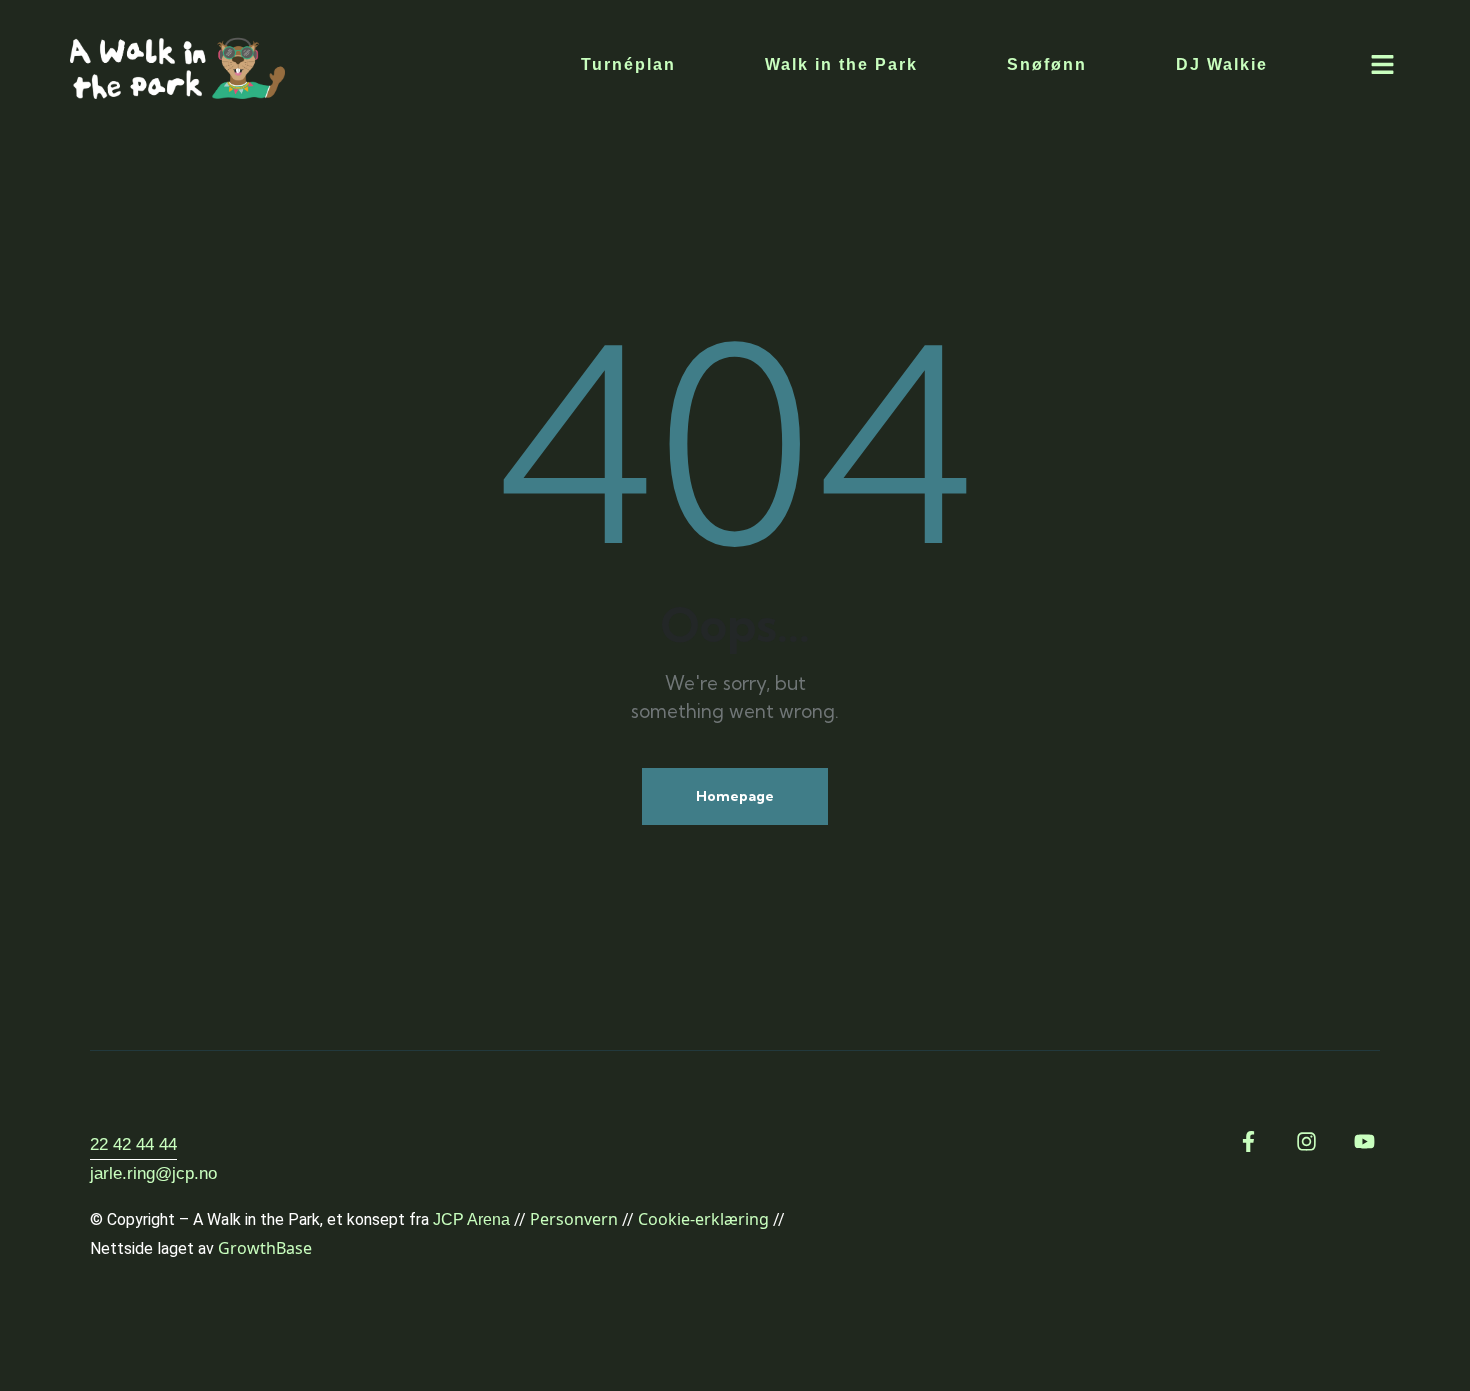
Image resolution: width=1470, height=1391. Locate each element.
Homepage (735, 796)
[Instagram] (1306, 1141)
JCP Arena (471, 1219)
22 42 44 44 (133, 1144)
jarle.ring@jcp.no (153, 1173)
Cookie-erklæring (703, 1219)
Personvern (574, 1219)
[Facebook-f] (1248, 1141)
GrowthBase (265, 1248)
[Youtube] (1364, 1141)
